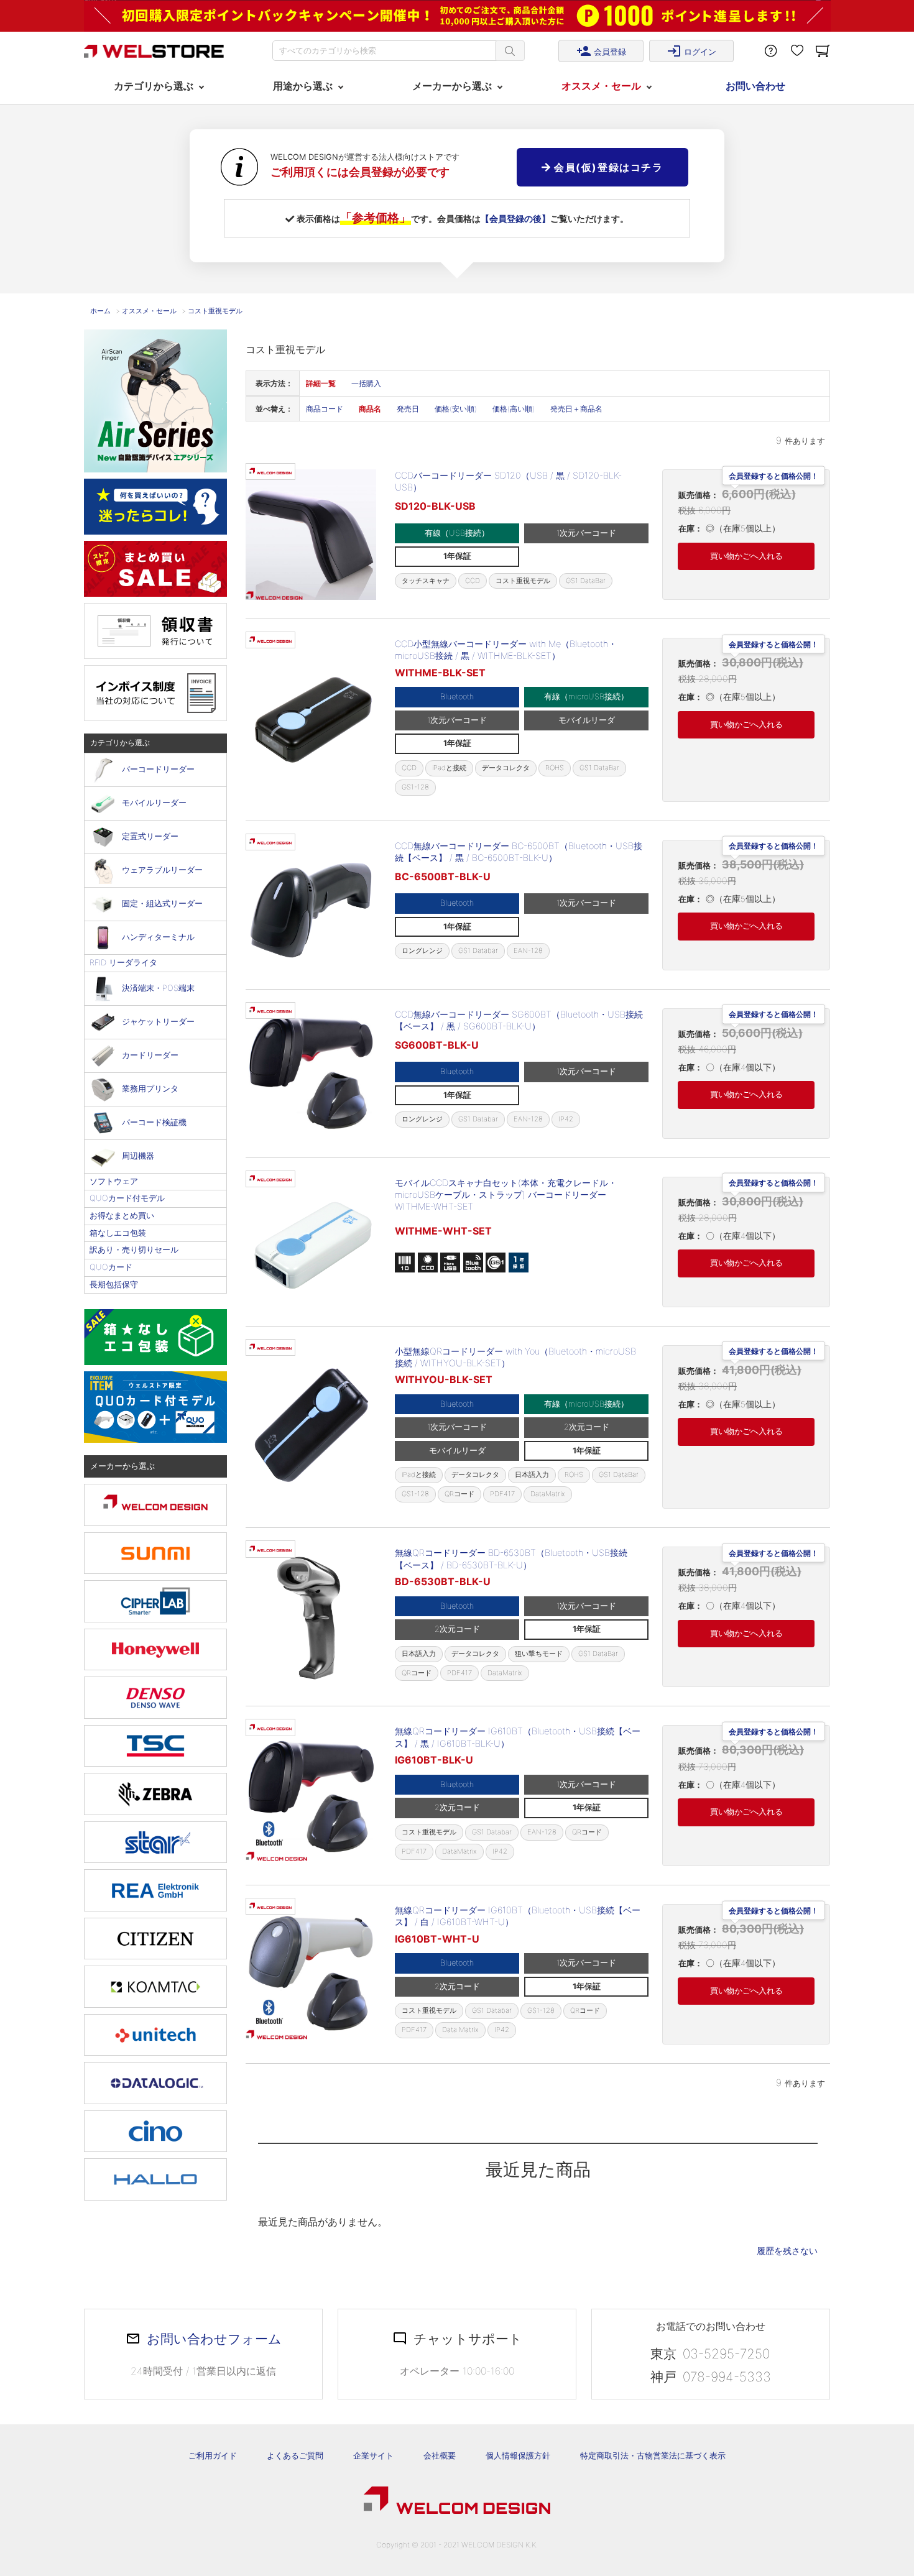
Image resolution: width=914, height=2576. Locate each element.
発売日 (408, 409)
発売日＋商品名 (576, 409)
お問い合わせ (755, 86)
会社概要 (440, 2455)
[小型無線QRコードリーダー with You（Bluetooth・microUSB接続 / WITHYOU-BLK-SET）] (311, 1427)
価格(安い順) (456, 409)
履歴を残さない (787, 2251)
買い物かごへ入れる (746, 556)
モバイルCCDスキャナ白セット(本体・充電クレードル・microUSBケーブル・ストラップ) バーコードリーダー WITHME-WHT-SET (506, 1195)
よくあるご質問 (295, 2455)
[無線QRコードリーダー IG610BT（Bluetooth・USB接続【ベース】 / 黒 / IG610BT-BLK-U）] (311, 1795)
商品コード (325, 409)
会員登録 (601, 51)
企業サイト (373, 2455)
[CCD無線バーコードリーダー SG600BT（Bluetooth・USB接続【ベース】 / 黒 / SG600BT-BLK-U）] (311, 1074)
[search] (510, 51)
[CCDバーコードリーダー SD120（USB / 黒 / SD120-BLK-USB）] (311, 535)
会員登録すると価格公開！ (773, 474)
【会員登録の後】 (515, 218)
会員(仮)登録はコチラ (607, 167)
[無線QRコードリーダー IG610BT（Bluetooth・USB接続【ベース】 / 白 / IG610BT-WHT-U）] (311, 1974)
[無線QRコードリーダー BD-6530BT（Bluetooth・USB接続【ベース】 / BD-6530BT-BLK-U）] (311, 1617)
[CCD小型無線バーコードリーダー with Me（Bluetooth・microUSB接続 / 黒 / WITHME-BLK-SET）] (311, 720)
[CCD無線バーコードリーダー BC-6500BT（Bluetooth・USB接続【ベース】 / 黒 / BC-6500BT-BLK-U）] (311, 905)
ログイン (691, 51)
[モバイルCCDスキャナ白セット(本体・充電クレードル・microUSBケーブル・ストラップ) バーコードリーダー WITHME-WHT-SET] (311, 1242)
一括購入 (366, 383)
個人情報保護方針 (518, 2455)
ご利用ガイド (213, 2455)
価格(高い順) (514, 409)
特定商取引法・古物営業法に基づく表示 (653, 2455)
